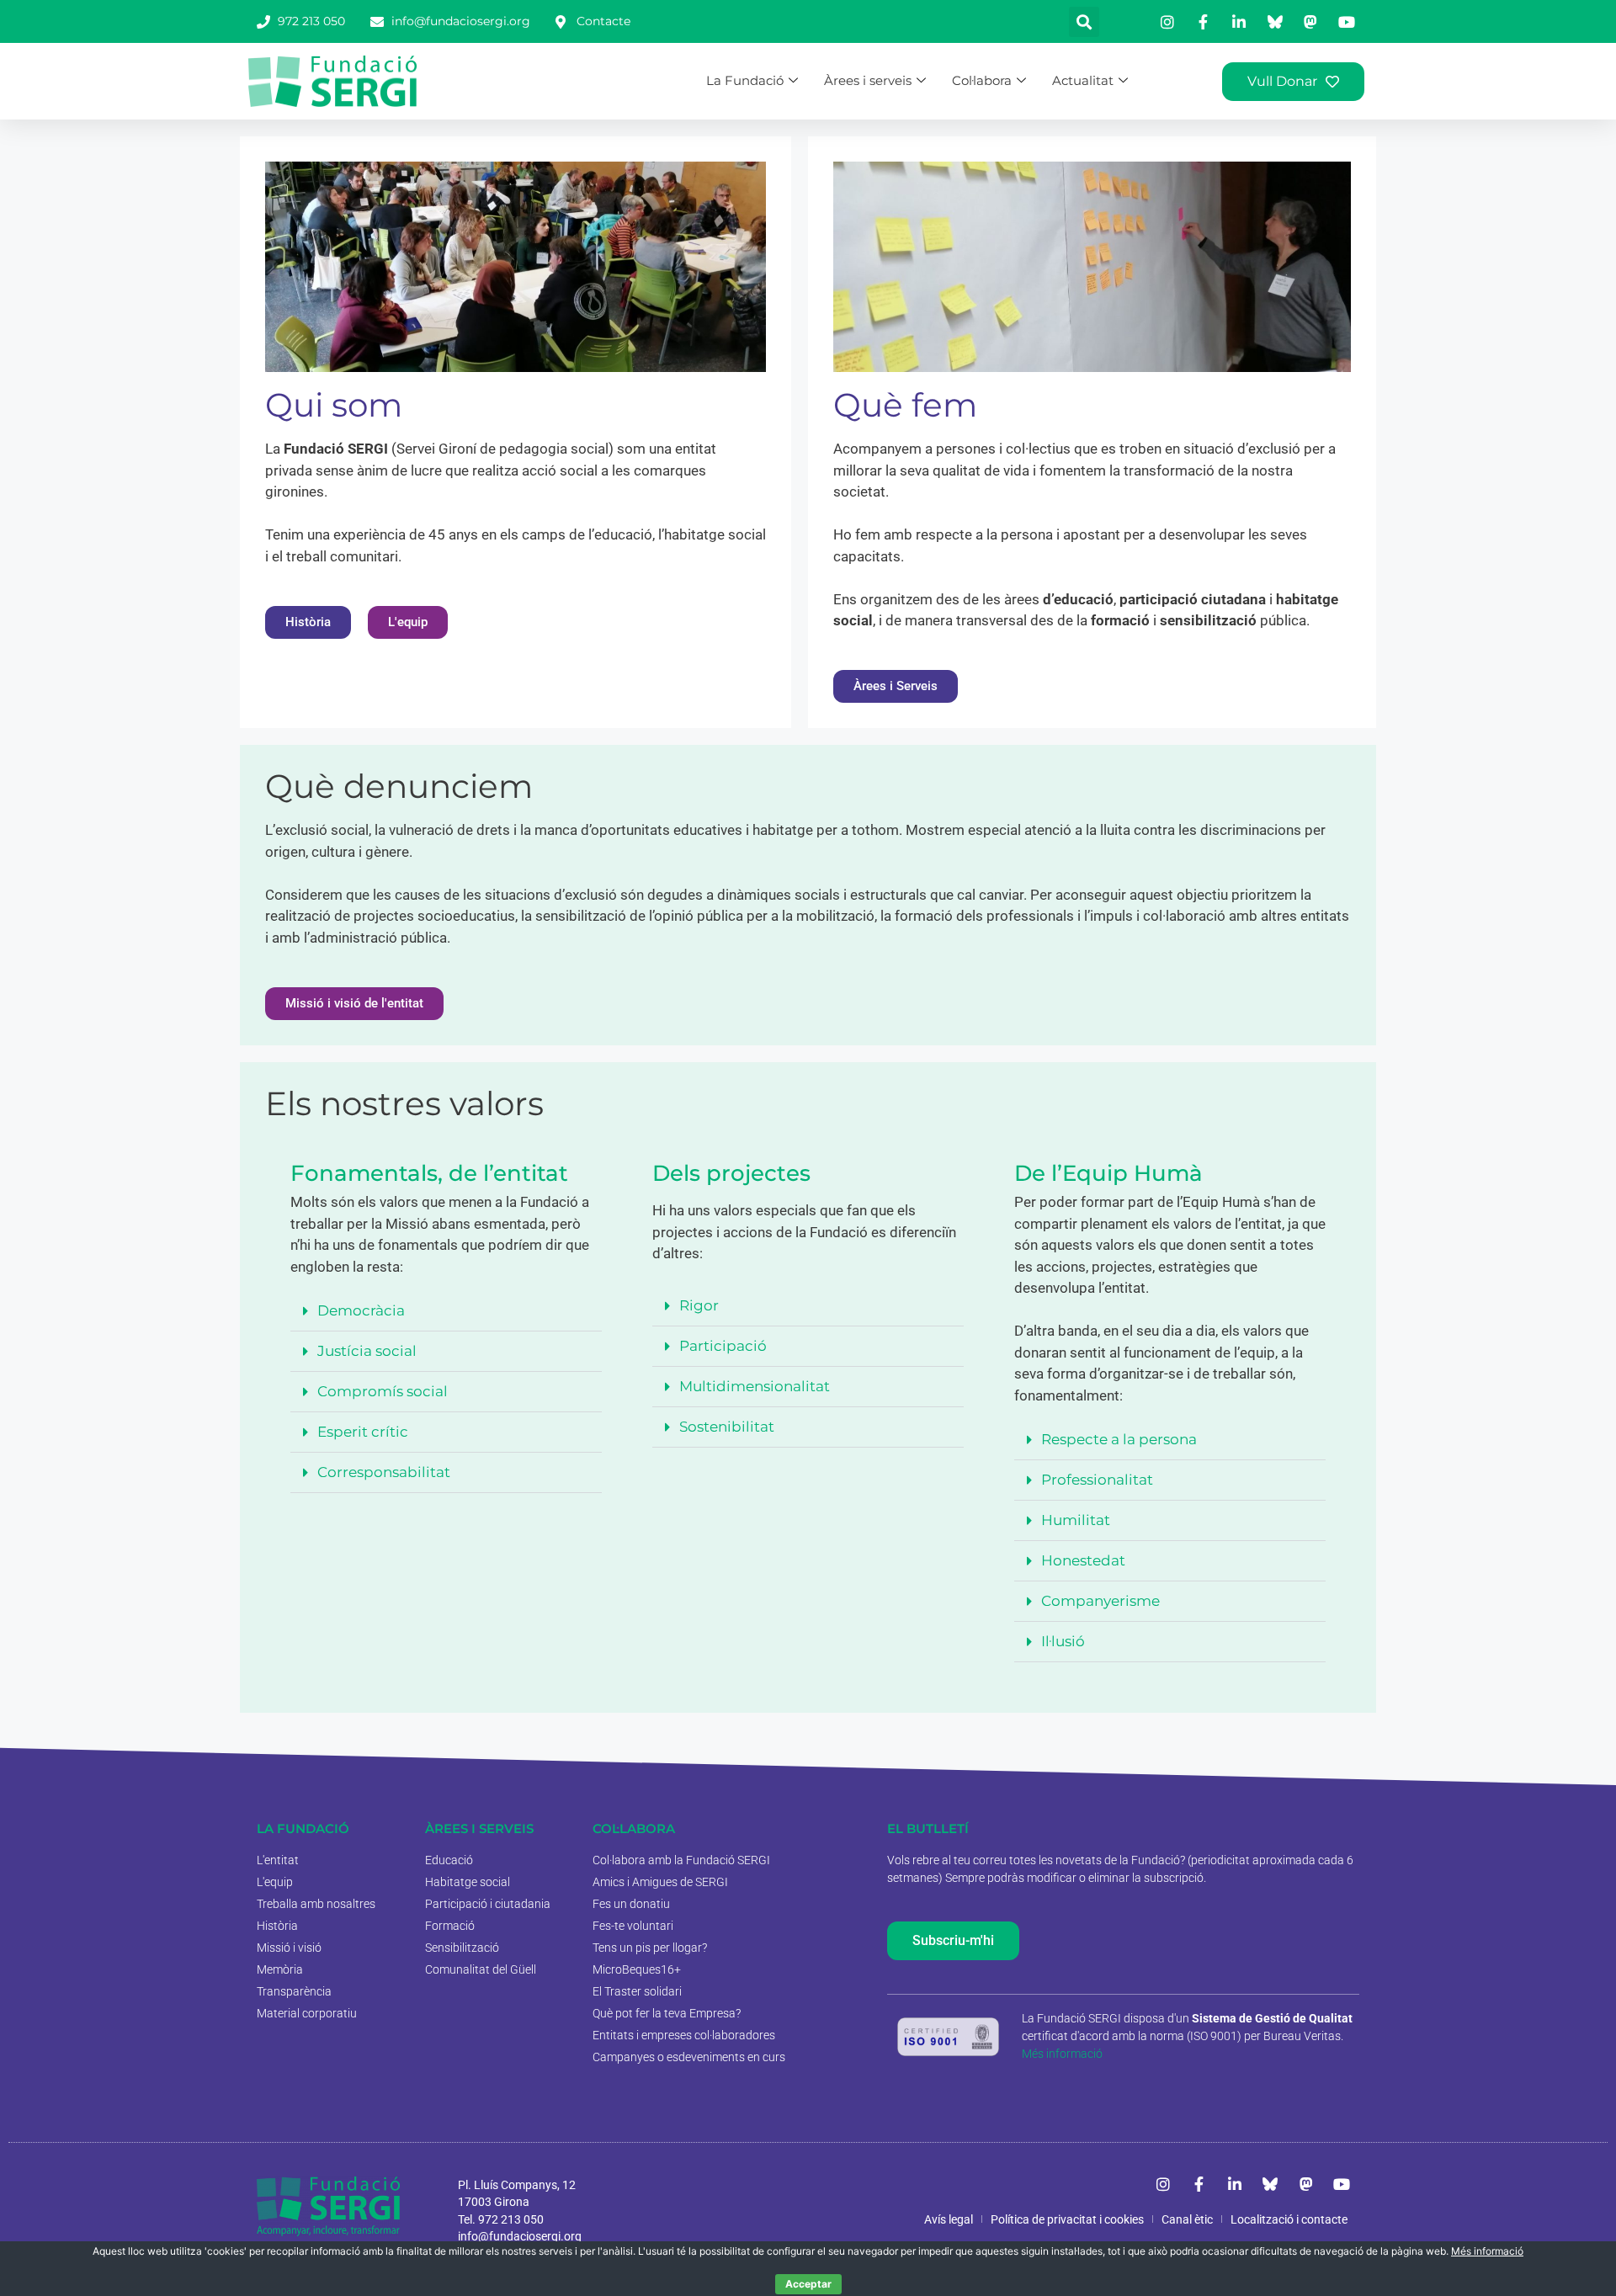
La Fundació (745, 80)
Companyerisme (1100, 1601)
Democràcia (361, 1310)
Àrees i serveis (868, 80)
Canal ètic (1187, 2219)
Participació (723, 1346)
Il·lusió (1063, 1641)
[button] (1084, 22)
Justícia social (367, 1351)
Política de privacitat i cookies (1067, 2219)
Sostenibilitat (727, 1427)
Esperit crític (363, 1432)
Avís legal (949, 2219)
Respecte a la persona (1119, 1439)
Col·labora (982, 80)
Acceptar (808, 2284)
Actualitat (1083, 80)
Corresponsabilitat (384, 1472)
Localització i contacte (1289, 2219)
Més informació (1062, 2054)
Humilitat (1076, 1520)
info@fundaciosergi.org (520, 2236)
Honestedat (1083, 1560)
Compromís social (383, 1391)
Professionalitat (1097, 1480)
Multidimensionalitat (755, 1386)
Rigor (699, 1305)
